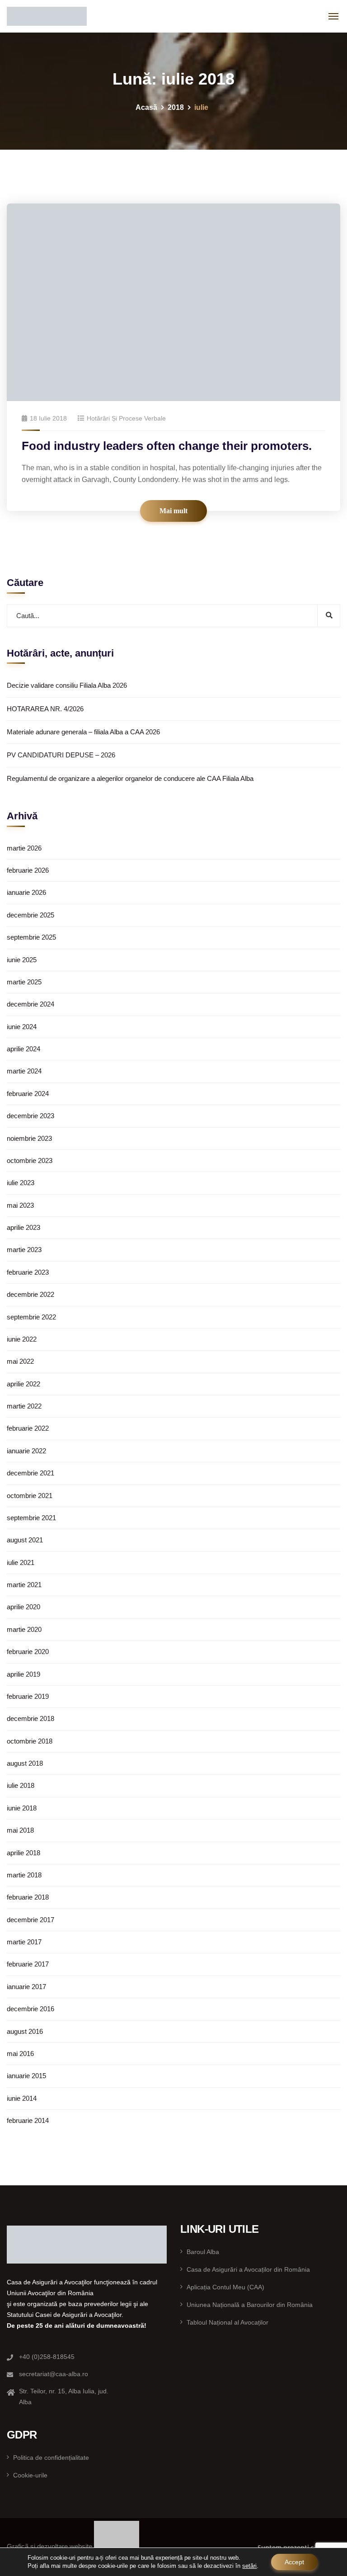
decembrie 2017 (30, 1920)
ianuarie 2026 (26, 892)
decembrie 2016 (30, 2009)
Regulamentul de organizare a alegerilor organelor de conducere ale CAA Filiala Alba (130, 778)
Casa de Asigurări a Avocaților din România (248, 2269)
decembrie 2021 (30, 1473)
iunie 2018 (22, 1808)
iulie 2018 (21, 1785)
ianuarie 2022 (26, 1451)
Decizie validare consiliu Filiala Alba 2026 (67, 685)
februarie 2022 (28, 1428)
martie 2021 (24, 1585)
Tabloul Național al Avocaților (227, 2322)
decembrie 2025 (30, 915)
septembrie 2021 (31, 1518)
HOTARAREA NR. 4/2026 (45, 709)
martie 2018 (24, 1875)
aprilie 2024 (23, 1049)
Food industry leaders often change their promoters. (167, 446)
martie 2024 (24, 1071)
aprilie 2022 (23, 1384)
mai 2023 (20, 1205)
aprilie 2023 (23, 1227)
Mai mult (173, 511)
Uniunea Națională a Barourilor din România (250, 2305)
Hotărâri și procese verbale (126, 418)
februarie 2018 (28, 1897)
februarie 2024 (28, 1094)
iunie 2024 (22, 1027)
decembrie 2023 (30, 1116)
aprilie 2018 (23, 1853)
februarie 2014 (28, 2120)
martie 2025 (24, 982)
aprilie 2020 (23, 1607)
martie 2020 (24, 1629)
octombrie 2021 (30, 1496)
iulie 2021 (21, 1562)
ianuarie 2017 (26, 1987)
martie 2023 (24, 1250)
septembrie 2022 (31, 1317)
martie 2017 (24, 1942)
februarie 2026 (28, 870)
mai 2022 (20, 1361)
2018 (176, 107)
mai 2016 (20, 2054)
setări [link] (249, 2566)
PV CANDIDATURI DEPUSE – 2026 (61, 755)
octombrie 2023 (30, 1160)
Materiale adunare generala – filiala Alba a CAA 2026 (83, 732)
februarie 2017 (28, 1964)
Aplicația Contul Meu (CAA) (225, 2287)
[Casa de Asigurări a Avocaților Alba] (47, 16)
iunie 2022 (22, 1339)
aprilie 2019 (23, 1674)
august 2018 (25, 1763)
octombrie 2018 (30, 1741)
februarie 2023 (28, 1272)
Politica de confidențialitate (51, 2458)
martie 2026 (24, 848)
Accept (294, 2562)
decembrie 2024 (30, 1004)
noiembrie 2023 (29, 1138)
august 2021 (25, 1540)
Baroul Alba (203, 2252)
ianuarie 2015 (26, 2076)
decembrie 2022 (30, 1294)
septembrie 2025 (31, 937)
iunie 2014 (22, 2098)
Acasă (146, 107)
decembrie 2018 (30, 1718)
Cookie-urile (30, 2475)
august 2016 (25, 2031)
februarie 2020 (28, 1652)
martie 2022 (24, 1406)
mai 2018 (20, 1830)
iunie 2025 (22, 960)
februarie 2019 (28, 1696)
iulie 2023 (21, 1183)
